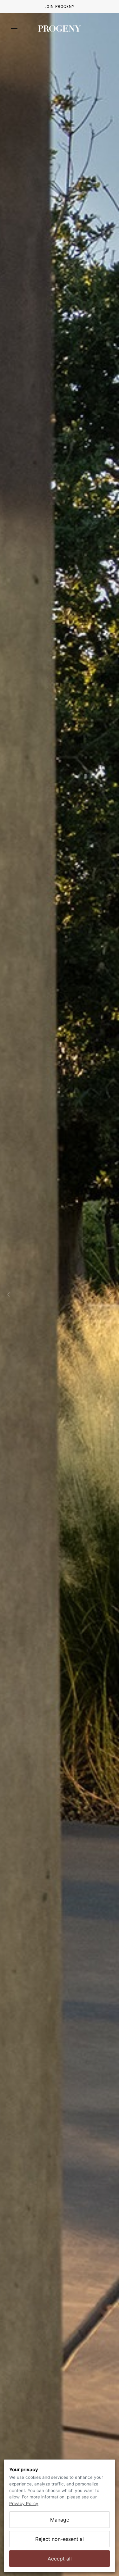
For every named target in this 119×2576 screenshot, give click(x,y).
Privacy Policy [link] (24, 2504)
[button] (16, 28)
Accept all (60, 2559)
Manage (60, 2520)
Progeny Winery (60, 28)
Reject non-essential (60, 2539)
